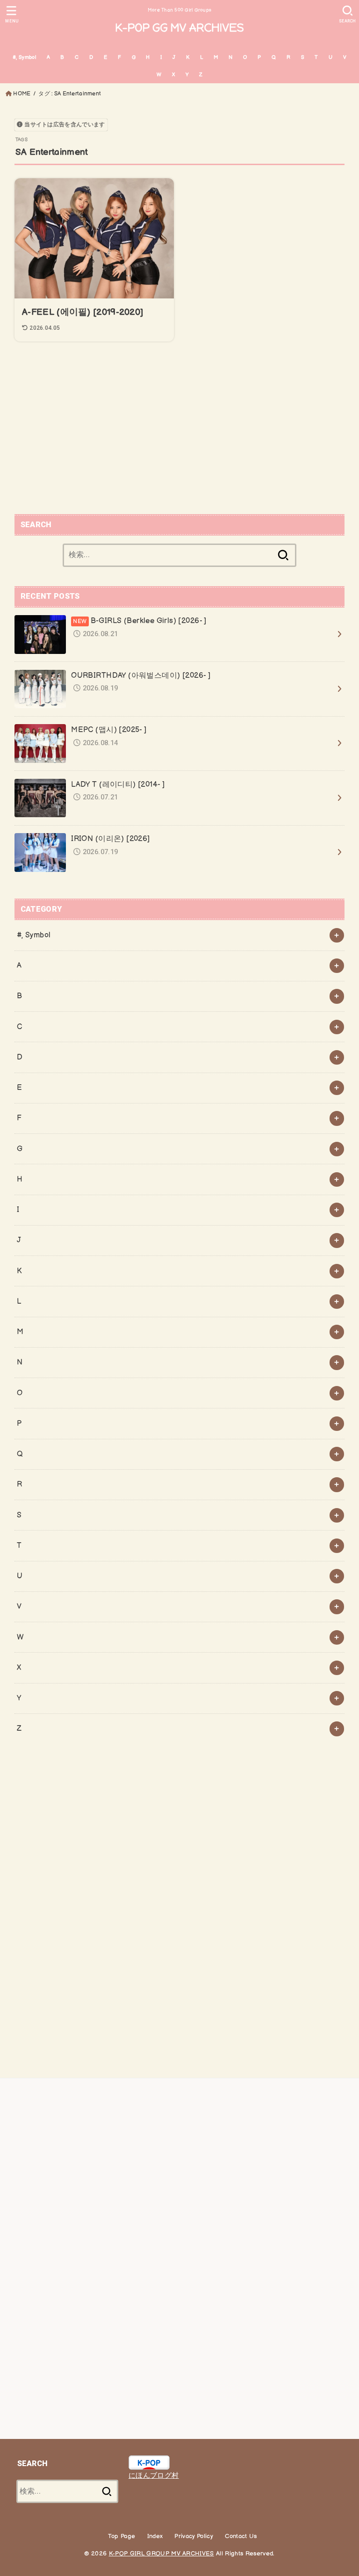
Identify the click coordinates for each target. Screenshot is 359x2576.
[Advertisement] (180, 429)
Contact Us (241, 2536)
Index (155, 2536)
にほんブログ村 (154, 2476)
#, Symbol (25, 57)
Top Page (122, 2536)
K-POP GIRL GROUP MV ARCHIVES (162, 2554)
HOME (22, 94)
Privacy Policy (194, 2536)
